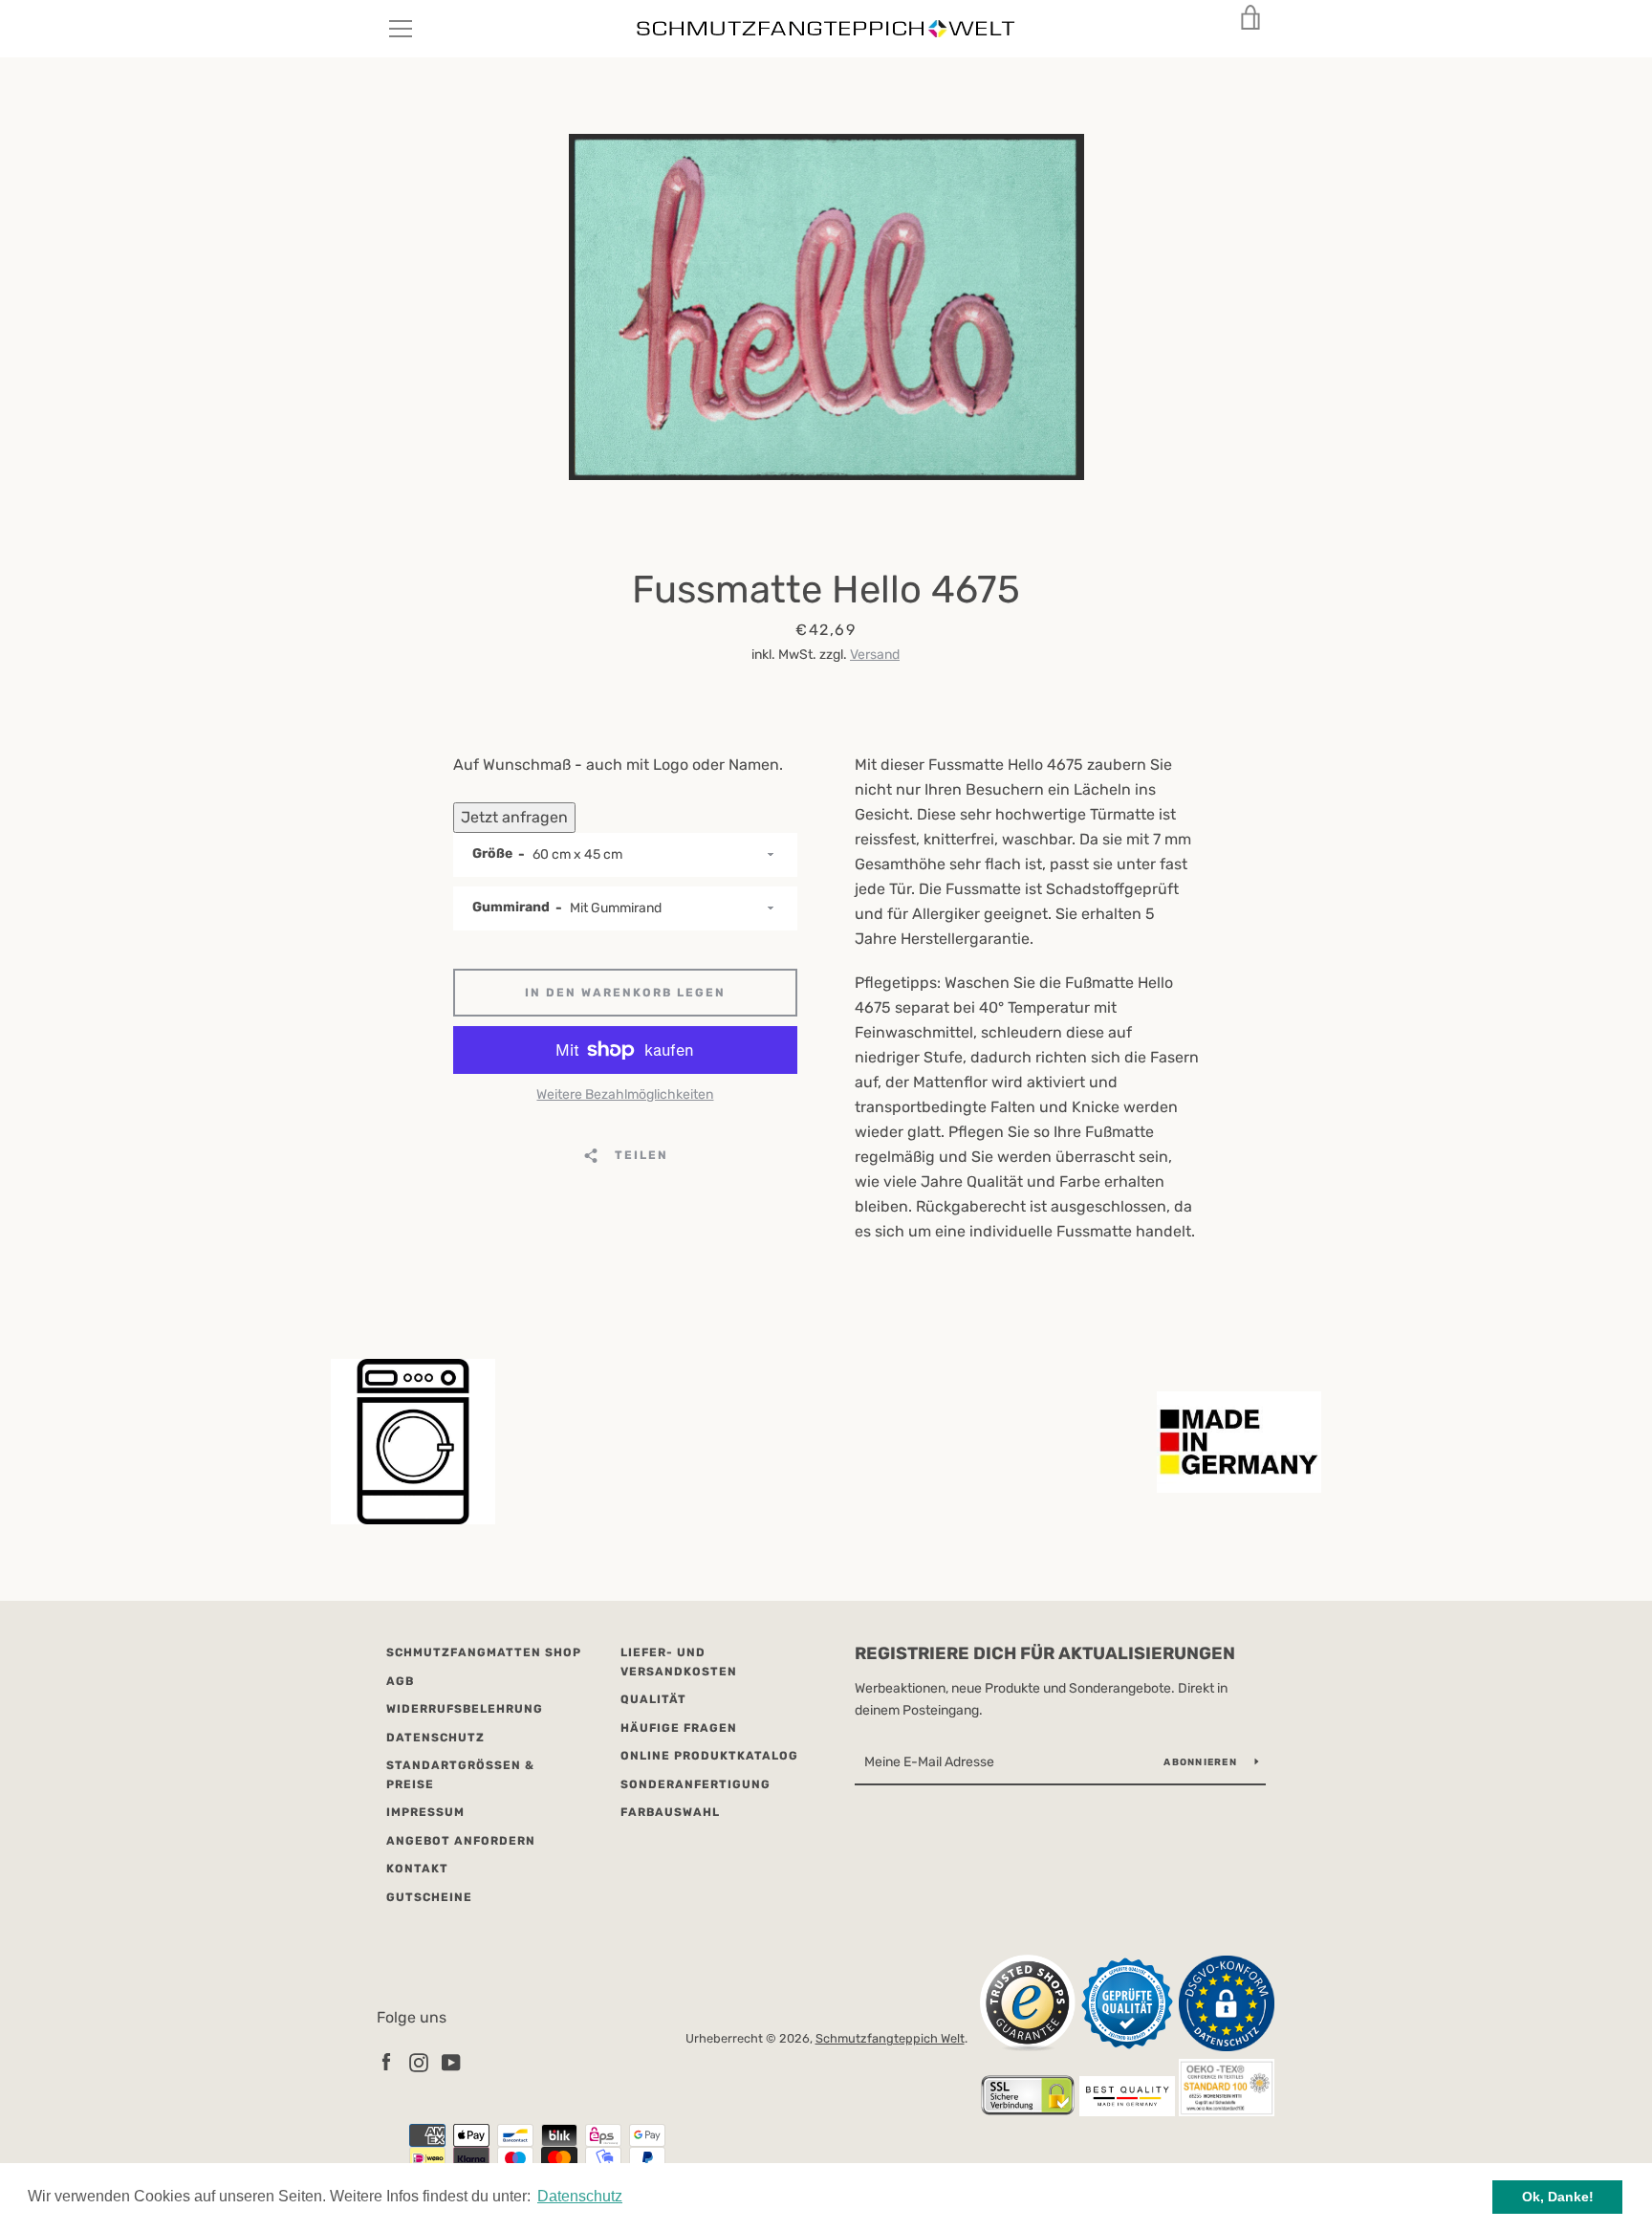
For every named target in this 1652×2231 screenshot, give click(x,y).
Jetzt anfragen (514, 817)
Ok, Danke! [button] (1558, 2197)
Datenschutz (435, 1738)
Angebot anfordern (461, 1841)
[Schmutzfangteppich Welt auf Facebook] (386, 2061)
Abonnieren (1202, 1762)
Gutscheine (429, 1897)
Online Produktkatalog (709, 1756)
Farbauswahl (670, 1812)
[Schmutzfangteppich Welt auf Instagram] (419, 2061)
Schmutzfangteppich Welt (890, 2038)
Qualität (653, 1699)
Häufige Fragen (679, 1728)
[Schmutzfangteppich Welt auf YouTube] (451, 2061)
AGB (400, 1681)
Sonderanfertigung (696, 1784)
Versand (875, 655)
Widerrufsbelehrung (465, 1709)
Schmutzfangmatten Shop (484, 1652)
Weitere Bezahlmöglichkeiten (625, 1094)
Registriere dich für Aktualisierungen (1045, 1653)
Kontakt (417, 1869)
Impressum (425, 1812)
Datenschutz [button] (580, 2196)
